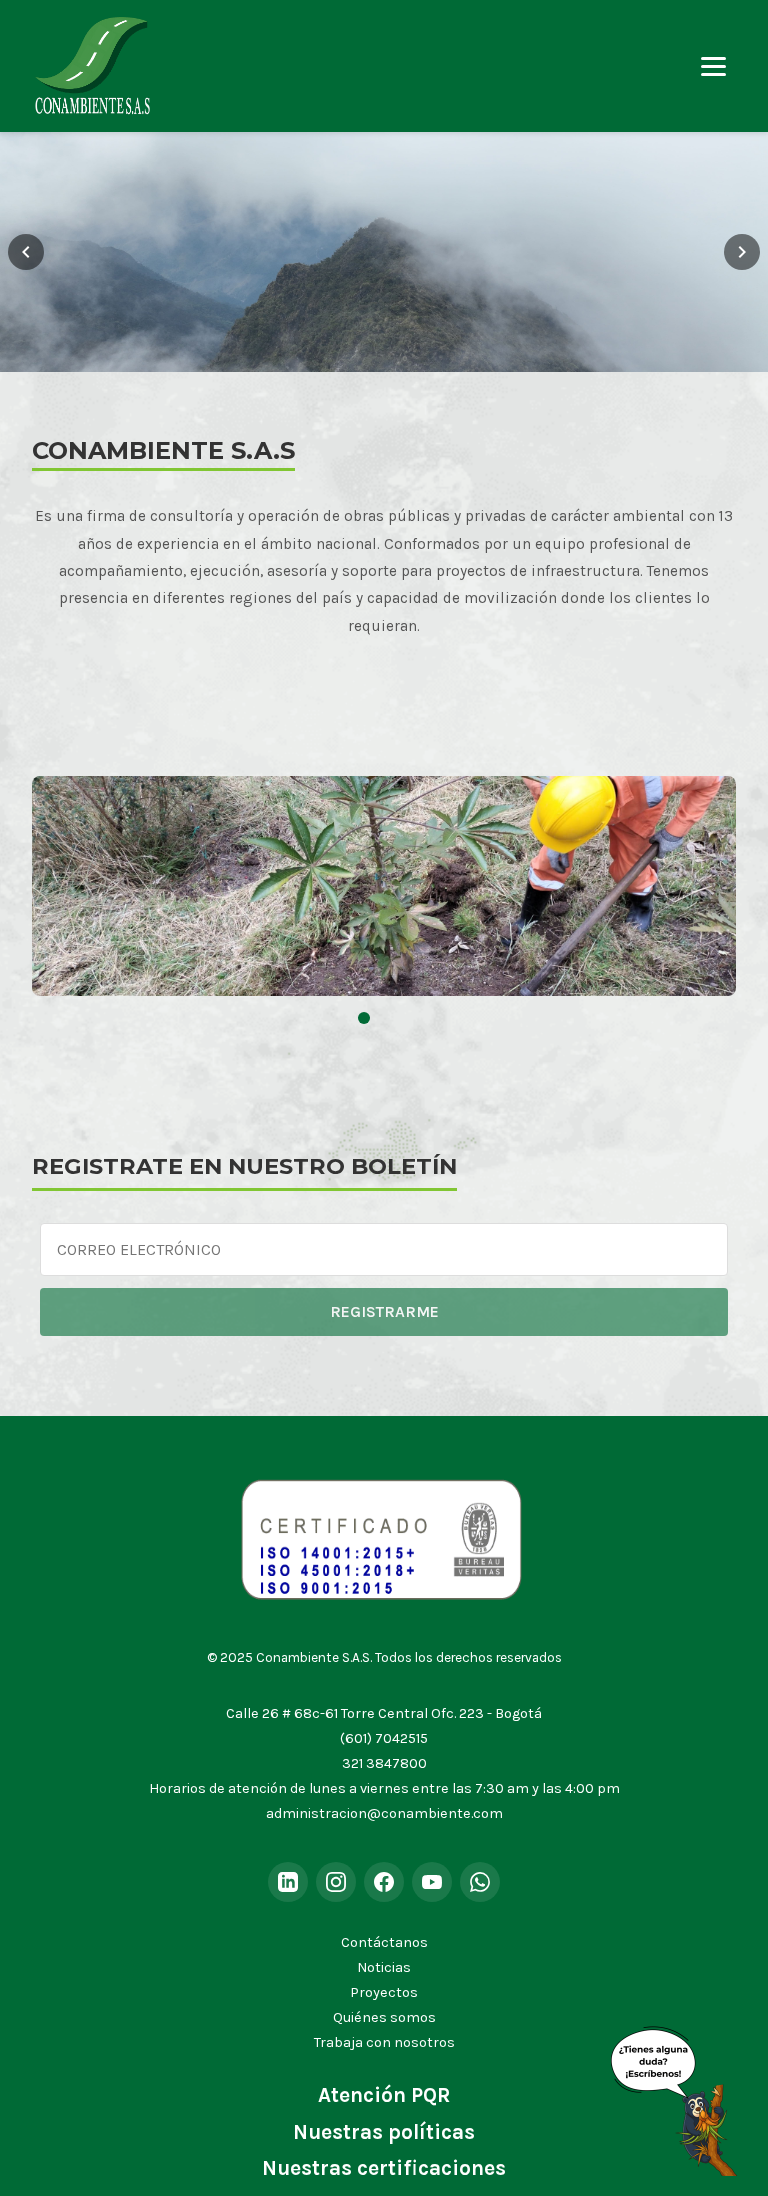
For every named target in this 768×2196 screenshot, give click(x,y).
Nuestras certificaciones (384, 2168)
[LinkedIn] (288, 1882)
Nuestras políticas (384, 2132)
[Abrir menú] (713, 66)
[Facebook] (384, 1882)
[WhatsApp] (480, 1882)
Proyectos (384, 1992)
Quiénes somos (384, 2017)
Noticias (384, 1967)
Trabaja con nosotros (384, 2042)
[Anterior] (26, 252)
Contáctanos (384, 1942)
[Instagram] (336, 1882)
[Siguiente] (742, 252)
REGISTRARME (384, 1311)
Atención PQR (384, 2095)
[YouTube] (432, 1882)
